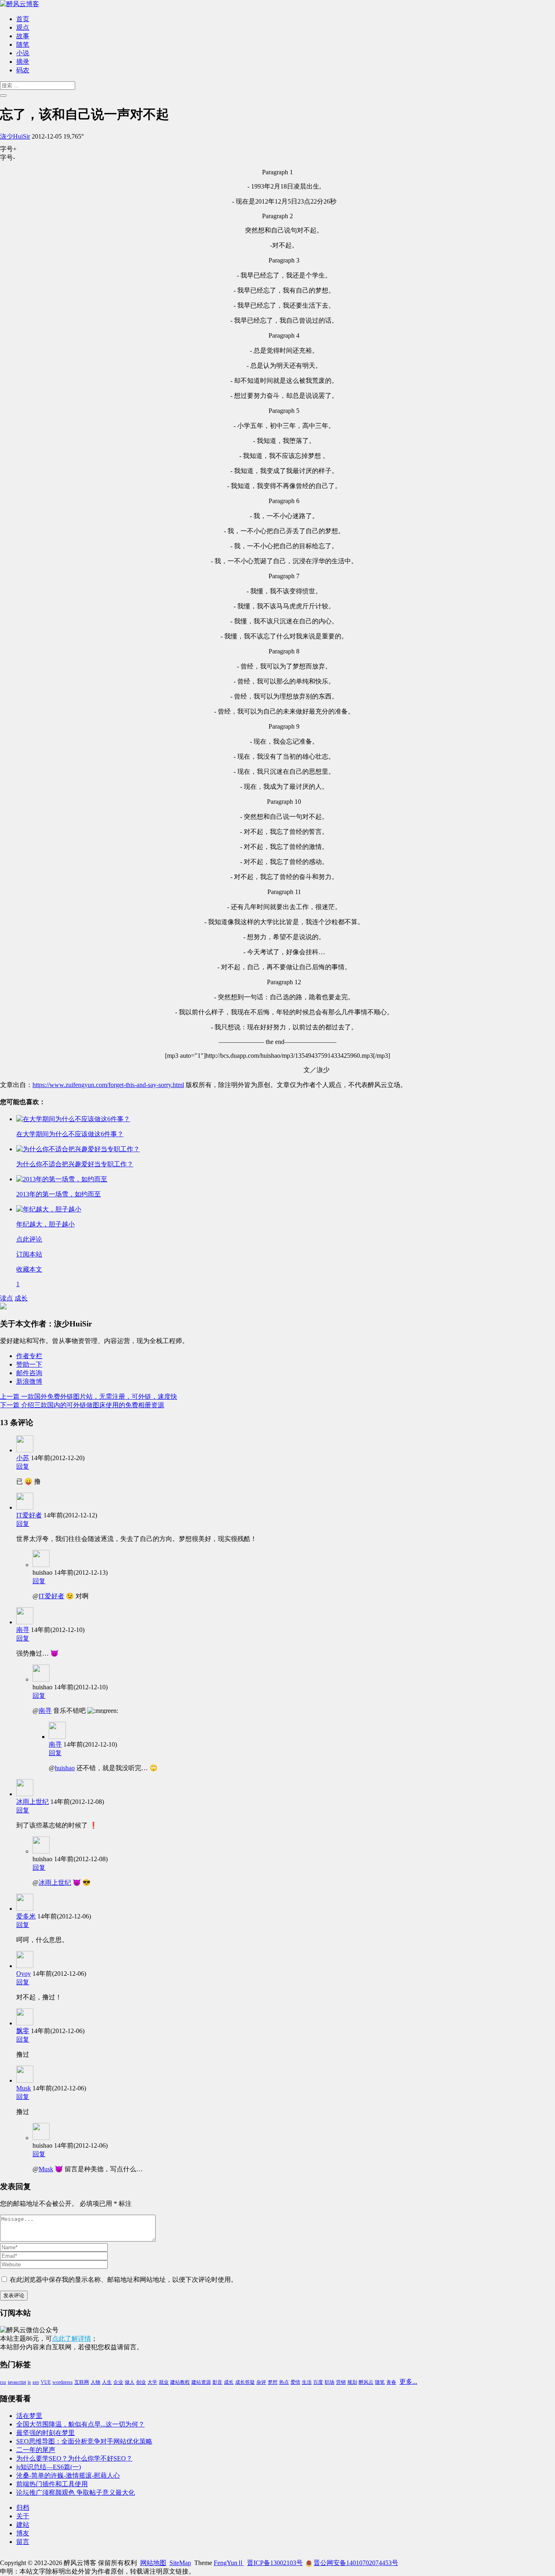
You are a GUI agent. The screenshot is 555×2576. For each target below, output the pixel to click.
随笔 (23, 44)
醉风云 (366, 2382)
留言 (23, 2542)
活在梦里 (29, 2416)
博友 (23, 2533)
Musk (24, 2088)
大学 (152, 2382)
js (29, 2382)
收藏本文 (29, 1269)
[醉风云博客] (20, 4)
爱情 (295, 2382)
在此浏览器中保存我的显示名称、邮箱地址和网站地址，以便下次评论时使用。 (124, 2280)
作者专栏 (29, 1356)
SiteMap (180, 2563)
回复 (23, 1466)
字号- (8, 157)
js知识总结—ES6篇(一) (49, 2467)
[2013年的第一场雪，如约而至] (62, 1179)
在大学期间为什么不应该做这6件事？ (70, 1134)
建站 (23, 2525)
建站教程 (180, 2382)
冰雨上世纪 (33, 1802)
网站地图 (153, 2563)
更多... (408, 2382)
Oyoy (24, 1974)
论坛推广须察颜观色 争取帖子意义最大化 (76, 2492)
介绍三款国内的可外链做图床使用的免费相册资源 (82, 1405)
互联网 (82, 2382)
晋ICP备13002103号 (275, 2563)
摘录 (23, 62)
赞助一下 (29, 1364)
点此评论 (29, 1239)
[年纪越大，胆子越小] (49, 1209)
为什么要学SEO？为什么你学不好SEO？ (74, 2458)
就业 (164, 2382)
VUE (46, 2382)
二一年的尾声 (36, 2450)
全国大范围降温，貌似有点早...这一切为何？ (80, 2424)
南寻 (23, 1630)
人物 (95, 2382)
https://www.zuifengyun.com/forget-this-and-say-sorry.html (108, 1085)
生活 (307, 2382)
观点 (23, 27)
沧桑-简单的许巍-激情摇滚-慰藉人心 (68, 2475)
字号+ (8, 149)
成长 (21, 1298)
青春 (391, 2382)
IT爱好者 (29, 1515)
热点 (284, 2382)
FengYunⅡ (229, 2563)
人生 (107, 2382)
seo (36, 2382)
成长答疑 (245, 2382)
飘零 (23, 2031)
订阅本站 (29, 1254)
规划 (352, 2382)
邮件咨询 (29, 1373)
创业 (141, 2382)
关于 (23, 2516)
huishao (65, 1768)
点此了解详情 (72, 2338)
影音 (217, 2382)
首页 (23, 19)
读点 (7, 1298)
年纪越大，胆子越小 (46, 1224)
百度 (318, 2382)
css (3, 2382)
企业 (118, 2382)
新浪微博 (29, 1381)
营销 (341, 2382)
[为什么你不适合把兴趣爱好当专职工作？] (78, 1149)
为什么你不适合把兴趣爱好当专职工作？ (75, 1164)
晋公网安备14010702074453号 (356, 2563)
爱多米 (26, 1916)
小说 (23, 53)
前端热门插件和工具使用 (52, 2484)
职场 (330, 2382)
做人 (130, 2382)
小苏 (23, 1458)
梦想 (273, 2382)
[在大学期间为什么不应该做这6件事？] (73, 1119)
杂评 (261, 2382)
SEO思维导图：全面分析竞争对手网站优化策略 (84, 2441)
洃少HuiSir (15, 136)
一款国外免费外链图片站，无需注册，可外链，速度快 (89, 1397)
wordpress (63, 2382)
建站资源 (201, 2382)
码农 (23, 70)
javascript (17, 2382)
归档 (23, 2508)
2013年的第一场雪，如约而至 (59, 1194)
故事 (23, 36)
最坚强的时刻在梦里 (46, 2433)
